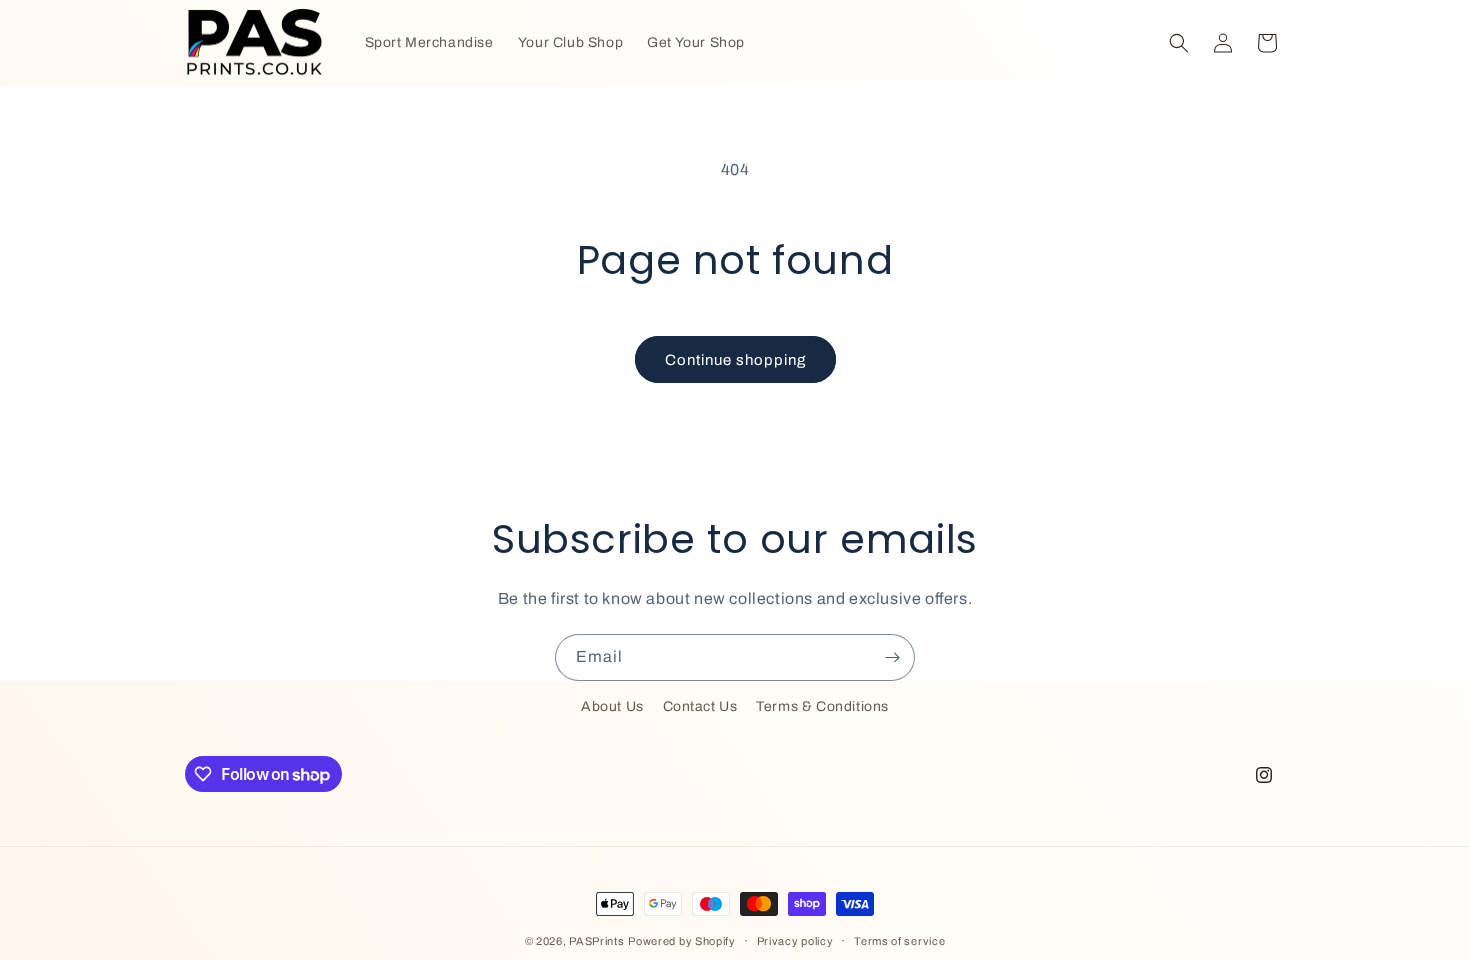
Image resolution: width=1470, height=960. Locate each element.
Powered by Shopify (682, 941)
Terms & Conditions (822, 706)
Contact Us (700, 706)
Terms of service (899, 941)
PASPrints (596, 941)
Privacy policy (795, 941)
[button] (1179, 43)
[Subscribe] (892, 657)
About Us (612, 706)
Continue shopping (735, 360)
